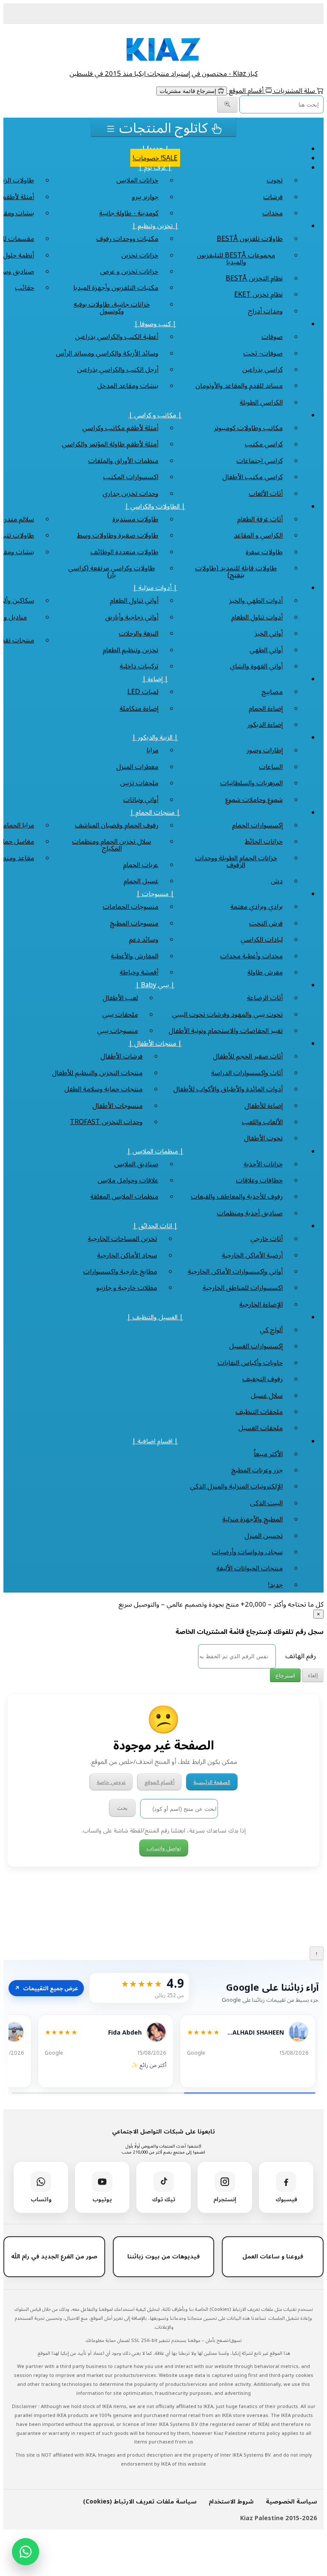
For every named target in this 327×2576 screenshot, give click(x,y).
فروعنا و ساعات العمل (273, 2256)
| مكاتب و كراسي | (155, 415)
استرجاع (285, 1675)
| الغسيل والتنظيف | (155, 1317)
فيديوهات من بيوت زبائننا (163, 2256)
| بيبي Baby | (155, 985)
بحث (122, 1808)
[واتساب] (26, 2552)
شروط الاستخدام (231, 2501)
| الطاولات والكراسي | (155, 506)
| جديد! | (155, 148)
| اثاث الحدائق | (155, 1226)
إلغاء (313, 1675)
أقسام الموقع (246, 90)
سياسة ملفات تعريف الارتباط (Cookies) (140, 2501)
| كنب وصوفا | (155, 324)
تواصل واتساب (164, 1848)
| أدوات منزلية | (155, 587)
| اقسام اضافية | (155, 1441)
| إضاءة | (155, 679)
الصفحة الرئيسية (212, 1782)
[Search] (227, 105)
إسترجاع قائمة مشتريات (189, 91)
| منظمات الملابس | (155, 1151)
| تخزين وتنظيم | (155, 226)
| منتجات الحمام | (155, 812)
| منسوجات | (155, 893)
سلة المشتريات (294, 90)
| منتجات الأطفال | (155, 1043)
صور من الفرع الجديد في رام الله (54, 2256)
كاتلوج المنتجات (163, 127)
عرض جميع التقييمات (46, 1988)
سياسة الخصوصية (291, 2501)
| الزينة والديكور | (155, 737)
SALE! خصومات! (155, 158)
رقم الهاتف (301, 1656)
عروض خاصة (111, 1782)
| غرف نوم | (155, 167)
